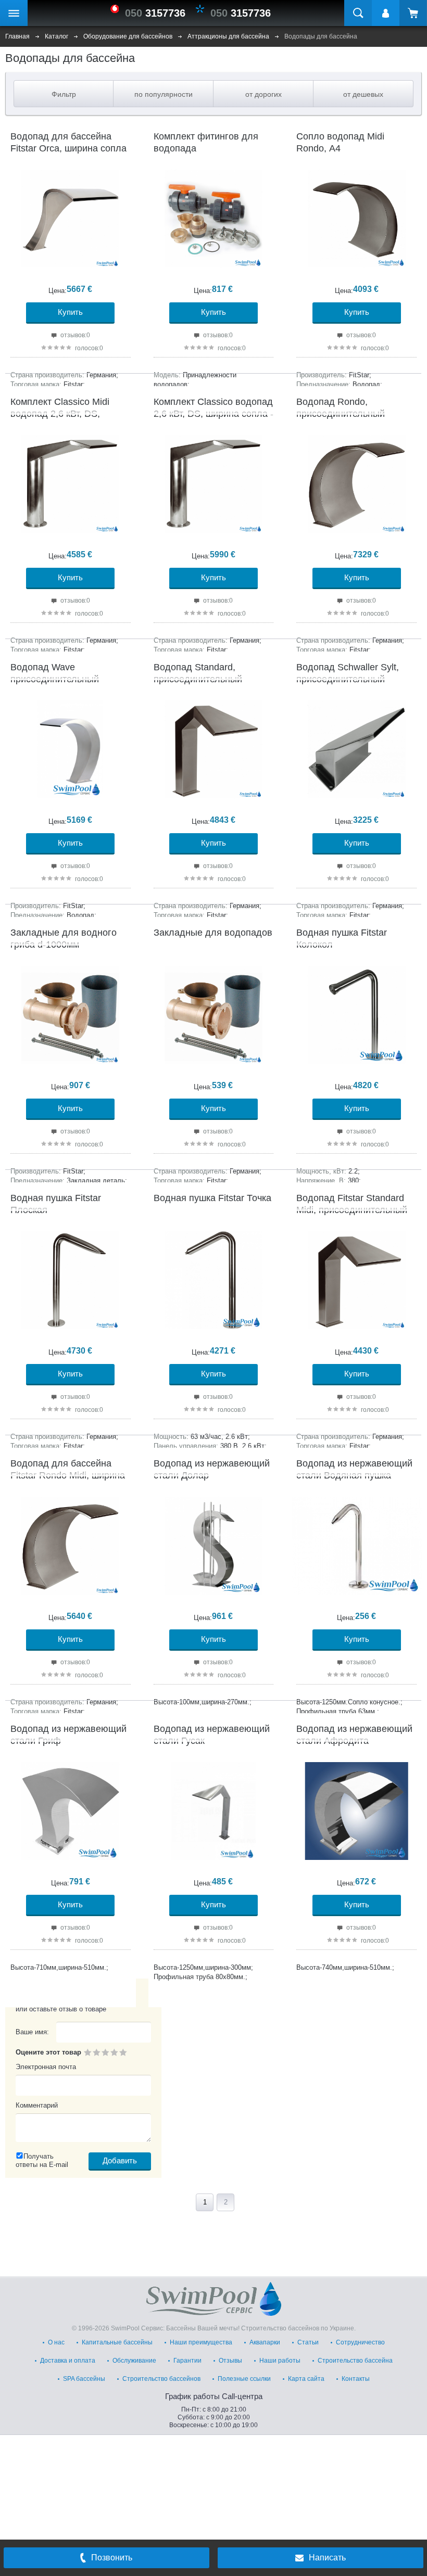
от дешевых (363, 94)
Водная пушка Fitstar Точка (212, 1198)
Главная (17, 36)
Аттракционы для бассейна (228, 36)
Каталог (56, 36)
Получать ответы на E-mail (42, 2160)
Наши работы (280, 2361)
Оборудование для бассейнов (128, 36)
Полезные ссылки (244, 2379)
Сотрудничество (360, 2342)
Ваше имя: (32, 2032)
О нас (56, 2342)
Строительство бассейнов (161, 2379)
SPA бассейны (84, 2379)
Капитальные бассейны (117, 2342)
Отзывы (230, 2361)
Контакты (356, 2379)
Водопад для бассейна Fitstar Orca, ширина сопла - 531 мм (68, 149)
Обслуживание (134, 2361)
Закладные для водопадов (213, 933)
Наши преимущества (201, 2342)
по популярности (164, 94)
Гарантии (187, 2361)
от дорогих (263, 94)
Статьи (308, 2342)
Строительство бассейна (355, 2361)
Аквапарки (265, 2342)
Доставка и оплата (68, 2361)
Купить (70, 312)
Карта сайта (306, 2379)
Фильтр (64, 94)
